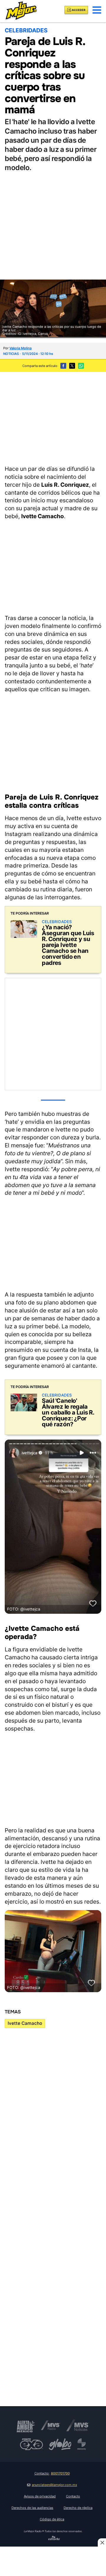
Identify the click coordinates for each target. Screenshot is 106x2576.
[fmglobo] (60, 2444)
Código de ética (52, 2519)
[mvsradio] (50, 2425)
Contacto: (52, 2473)
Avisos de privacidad (40, 2496)
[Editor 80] (54, 2539)
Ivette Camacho (25, 2023)
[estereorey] (82, 2444)
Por (17, 348)
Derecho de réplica (78, 2508)
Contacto (73, 2496)
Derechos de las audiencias (32, 2508)
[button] (97, 10)
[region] (53, 418)
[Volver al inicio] (21, 10)
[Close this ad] (102, 2542)
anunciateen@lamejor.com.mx (54, 2485)
